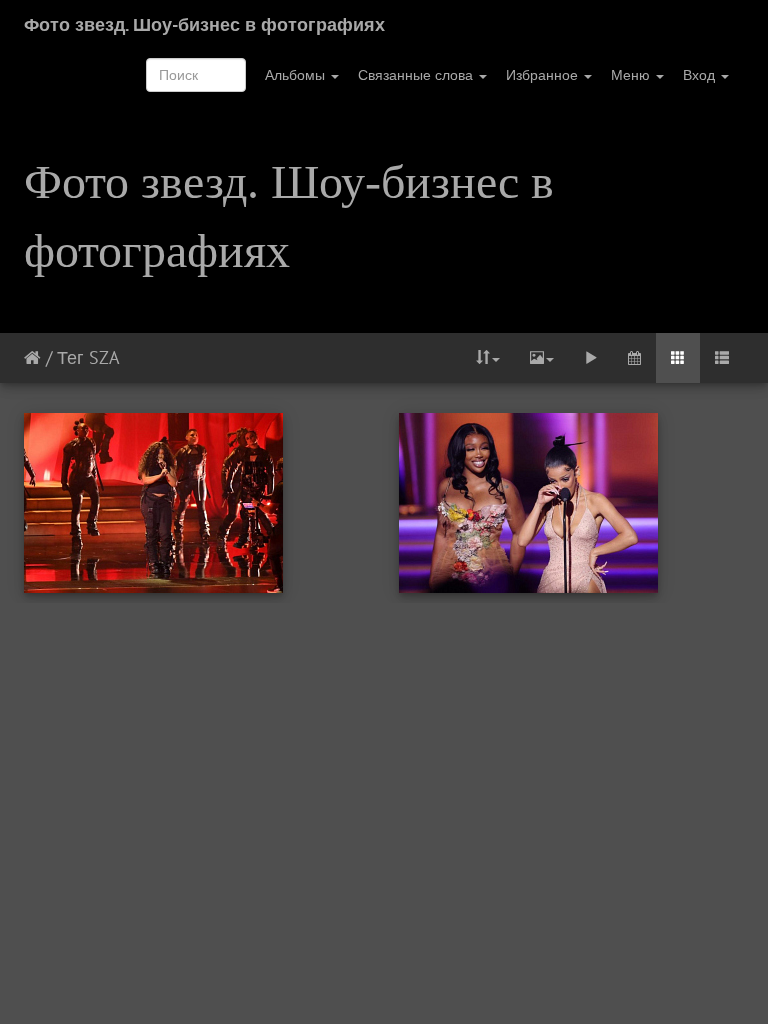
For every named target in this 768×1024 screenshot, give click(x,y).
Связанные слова (417, 75)
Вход (701, 75)
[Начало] (32, 357)
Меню (632, 75)
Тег (70, 357)
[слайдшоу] (591, 358)
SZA (104, 357)
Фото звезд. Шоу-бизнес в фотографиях (204, 24)
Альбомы (297, 75)
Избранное (544, 75)
